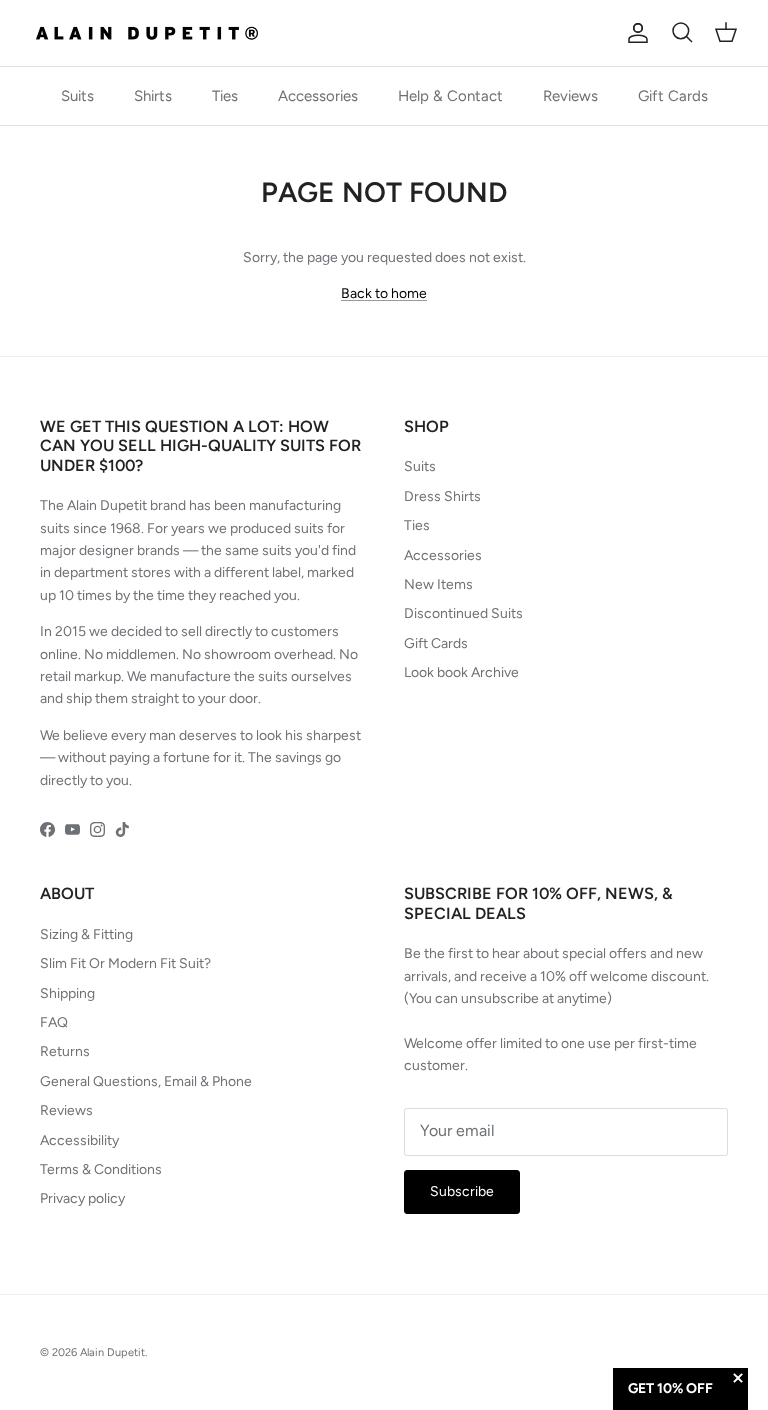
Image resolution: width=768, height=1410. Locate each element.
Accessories (318, 96)
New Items (438, 584)
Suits (77, 96)
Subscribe (462, 1191)
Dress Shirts (442, 496)
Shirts (153, 96)
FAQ (54, 1022)
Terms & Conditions (101, 1169)
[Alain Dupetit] (152, 33)
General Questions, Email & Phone (146, 1081)
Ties (225, 96)
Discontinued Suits (463, 613)
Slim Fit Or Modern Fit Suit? (125, 963)
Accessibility (79, 1140)
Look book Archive (461, 672)
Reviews (570, 96)
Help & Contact (450, 96)
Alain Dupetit (112, 1352)
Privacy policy (82, 1198)
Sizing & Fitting (86, 934)
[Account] (634, 33)
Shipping (67, 993)
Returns (65, 1051)
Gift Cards (673, 96)
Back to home (384, 293)
